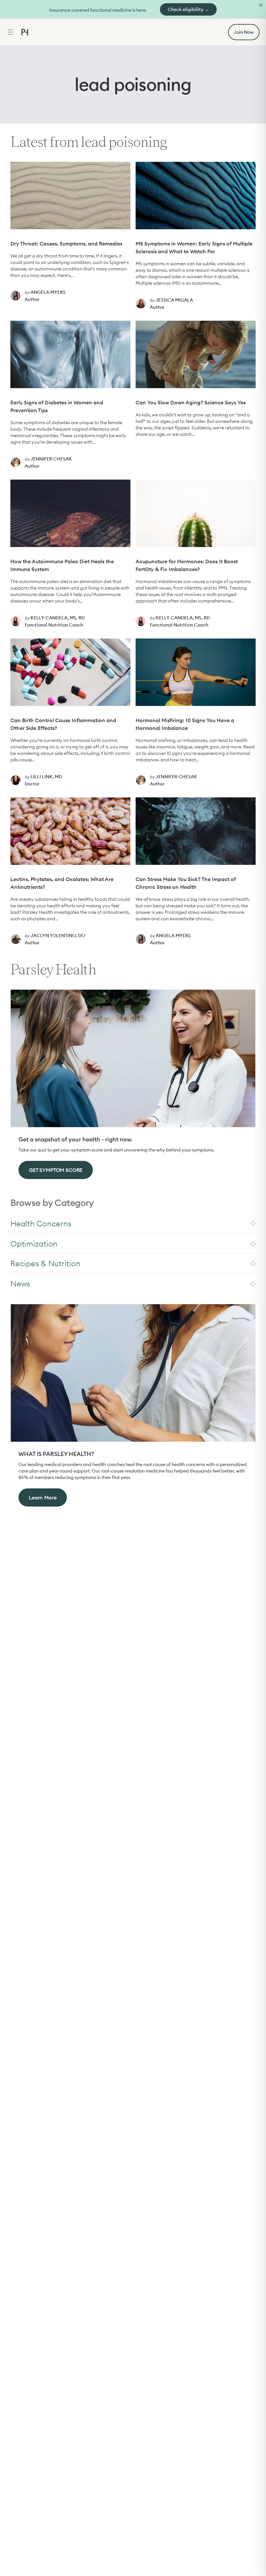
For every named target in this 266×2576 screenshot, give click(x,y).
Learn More (43, 1497)
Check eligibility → (188, 9)
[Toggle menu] (10, 32)
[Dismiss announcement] (261, 5)
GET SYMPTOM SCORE (56, 1170)
